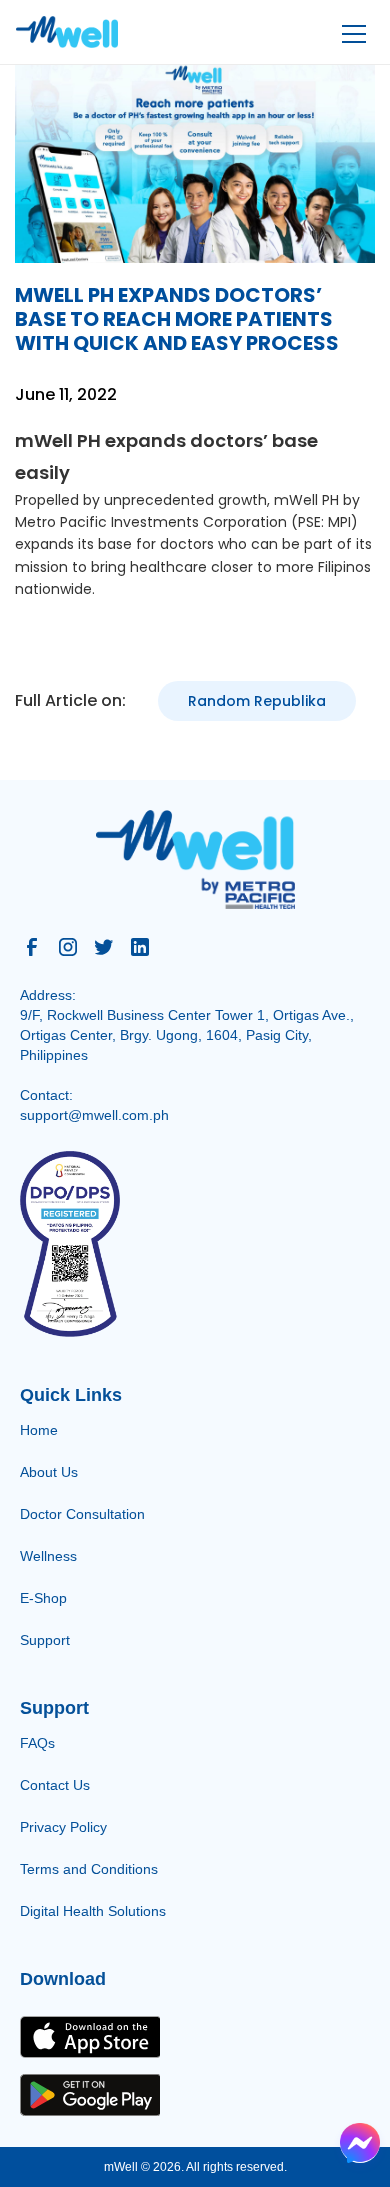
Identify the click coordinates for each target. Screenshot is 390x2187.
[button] (351, 32)
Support (45, 1640)
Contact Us (55, 1785)
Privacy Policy (63, 1827)
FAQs (37, 1743)
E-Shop (43, 1598)
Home (39, 1430)
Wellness (48, 1556)
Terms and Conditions (89, 1869)
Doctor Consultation (82, 1514)
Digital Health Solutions (93, 1911)
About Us (49, 1472)
